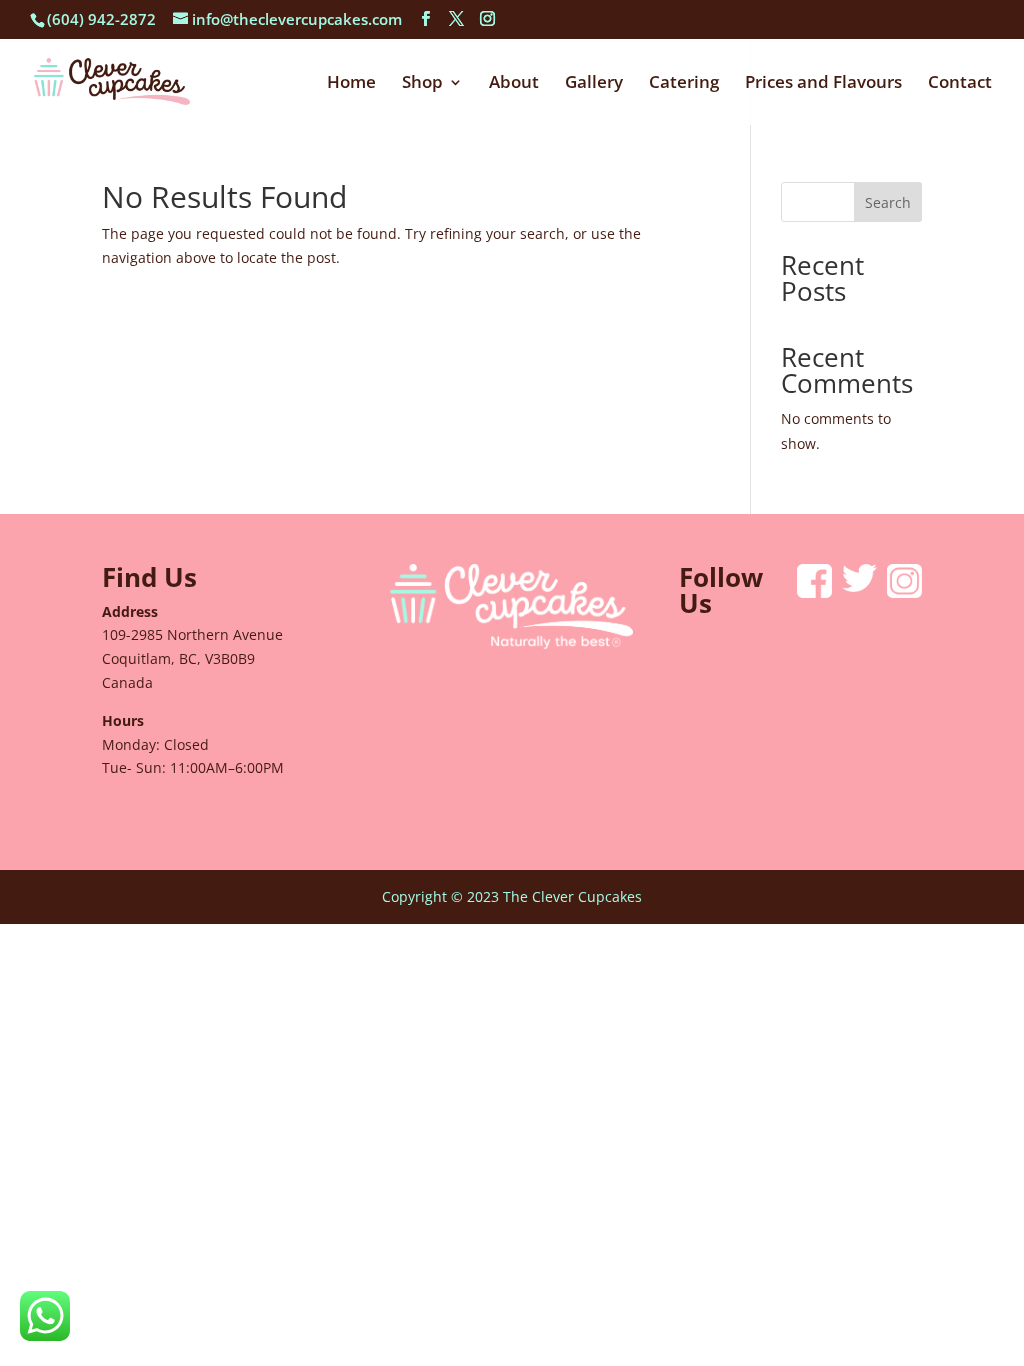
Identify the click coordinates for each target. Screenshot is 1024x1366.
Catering (684, 84)
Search (888, 202)
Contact (960, 84)
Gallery (594, 84)
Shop (422, 84)
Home (351, 84)
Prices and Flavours (823, 84)
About (514, 84)
